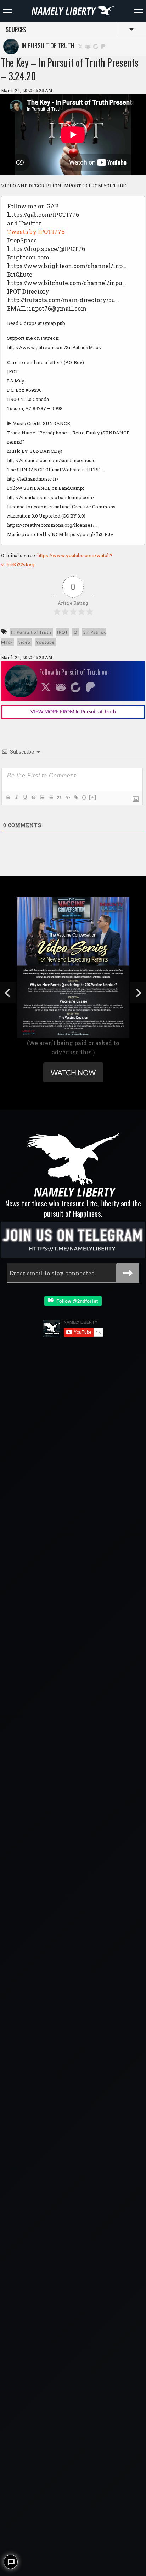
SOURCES (16, 30)
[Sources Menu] (139, 11)
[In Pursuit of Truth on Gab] (88, 46)
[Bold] (8, 797)
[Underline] (25, 797)
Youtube (45, 642)
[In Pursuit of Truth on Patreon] (103, 46)
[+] (93, 797)
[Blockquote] (59, 797)
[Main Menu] (7, 11)
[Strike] (33, 797)
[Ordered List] (42, 797)
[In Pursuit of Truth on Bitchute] (96, 46)
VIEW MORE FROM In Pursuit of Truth (73, 711)
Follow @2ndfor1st (76, 1301)
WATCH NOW (73, 1072)
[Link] (76, 797)
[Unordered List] (50, 797)
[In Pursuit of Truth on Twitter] (80, 46)
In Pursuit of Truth (47, 45)
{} (84, 797)
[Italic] (16, 797)
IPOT (63, 632)
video (24, 642)
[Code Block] (67, 797)
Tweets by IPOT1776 (36, 232)
